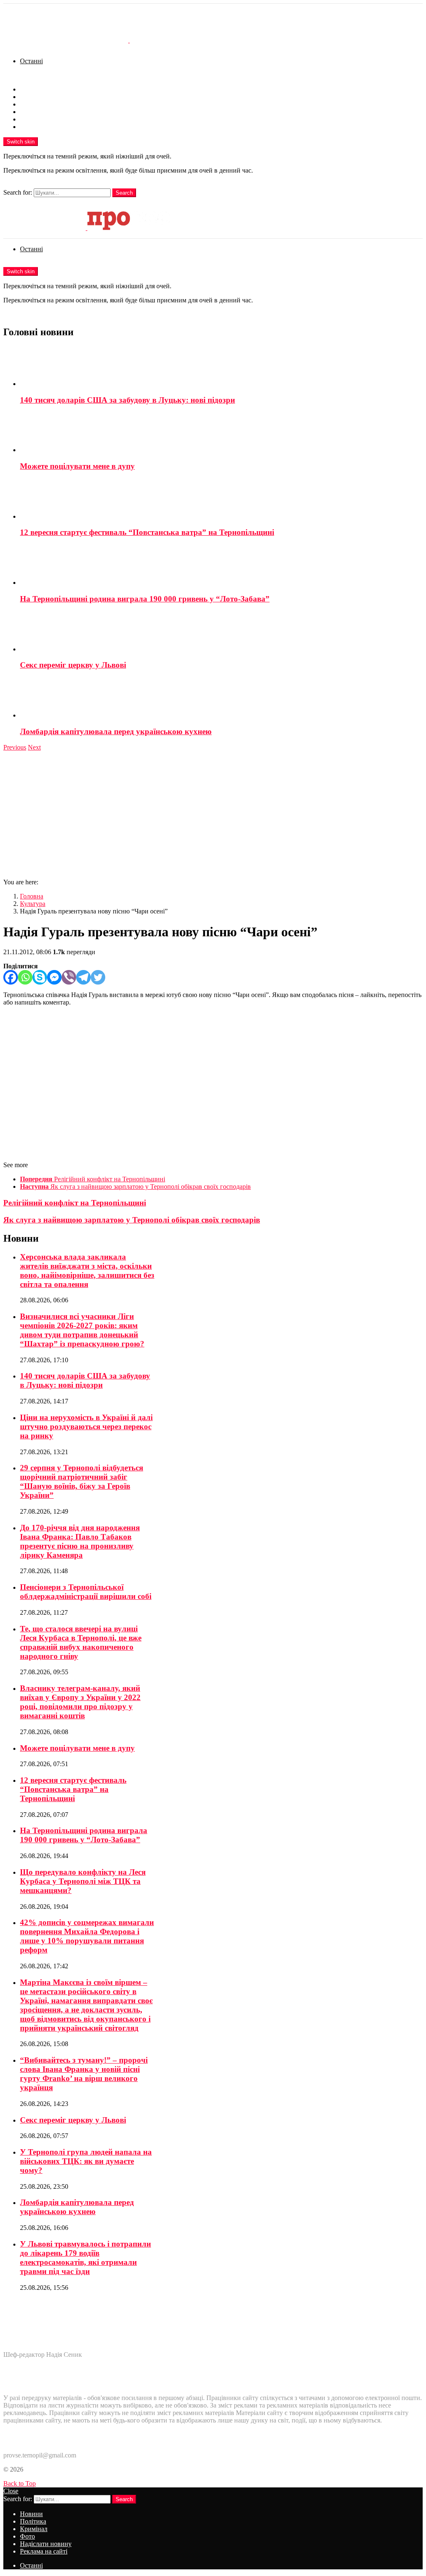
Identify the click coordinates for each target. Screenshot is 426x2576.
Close (11, 2491)
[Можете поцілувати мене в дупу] (221, 433)
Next (34, 747)
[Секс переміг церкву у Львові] (221, 632)
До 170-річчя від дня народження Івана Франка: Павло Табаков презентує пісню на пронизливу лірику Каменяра (80, 1541)
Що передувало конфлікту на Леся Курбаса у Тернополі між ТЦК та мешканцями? (83, 1881)
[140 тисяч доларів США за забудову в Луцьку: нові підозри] (221, 367)
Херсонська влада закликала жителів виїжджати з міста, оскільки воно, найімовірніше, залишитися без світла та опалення (87, 1271)
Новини (31, 89)
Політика (33, 97)
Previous (15, 747)
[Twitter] (98, 977)
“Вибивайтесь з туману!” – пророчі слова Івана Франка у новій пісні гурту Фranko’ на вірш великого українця (84, 2074)
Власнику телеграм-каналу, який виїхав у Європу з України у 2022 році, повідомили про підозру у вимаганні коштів (80, 1702)
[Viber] (69, 977)
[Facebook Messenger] (54, 977)
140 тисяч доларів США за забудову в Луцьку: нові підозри (128, 400)
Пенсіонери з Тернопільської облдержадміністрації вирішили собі (86, 1592)
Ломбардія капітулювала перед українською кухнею (116, 731)
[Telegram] (83, 977)
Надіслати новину (46, 119)
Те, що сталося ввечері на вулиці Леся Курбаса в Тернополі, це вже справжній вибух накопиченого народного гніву (81, 1642)
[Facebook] (11, 977)
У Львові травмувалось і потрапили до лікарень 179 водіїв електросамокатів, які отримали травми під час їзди (85, 2258)
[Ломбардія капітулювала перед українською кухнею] (221, 698)
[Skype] (40, 977)
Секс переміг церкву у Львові (73, 665)
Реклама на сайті (44, 127)
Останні (31, 61)
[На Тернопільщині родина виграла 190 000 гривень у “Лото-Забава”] (221, 566)
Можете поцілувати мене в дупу (77, 466)
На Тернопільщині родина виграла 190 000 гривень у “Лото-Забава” (145, 599)
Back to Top (20, 2483)
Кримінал (34, 104)
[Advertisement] (213, 814)
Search (124, 193)
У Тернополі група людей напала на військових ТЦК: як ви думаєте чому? (86, 2161)
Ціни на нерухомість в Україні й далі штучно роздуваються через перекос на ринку (86, 1427)
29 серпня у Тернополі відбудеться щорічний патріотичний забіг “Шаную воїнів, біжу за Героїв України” (82, 1481)
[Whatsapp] (25, 977)
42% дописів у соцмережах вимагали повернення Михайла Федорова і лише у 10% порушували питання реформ (87, 1936)
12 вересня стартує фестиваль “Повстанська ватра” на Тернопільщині (147, 532)
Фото (27, 112)
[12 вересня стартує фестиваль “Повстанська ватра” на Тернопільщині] (221, 500)
